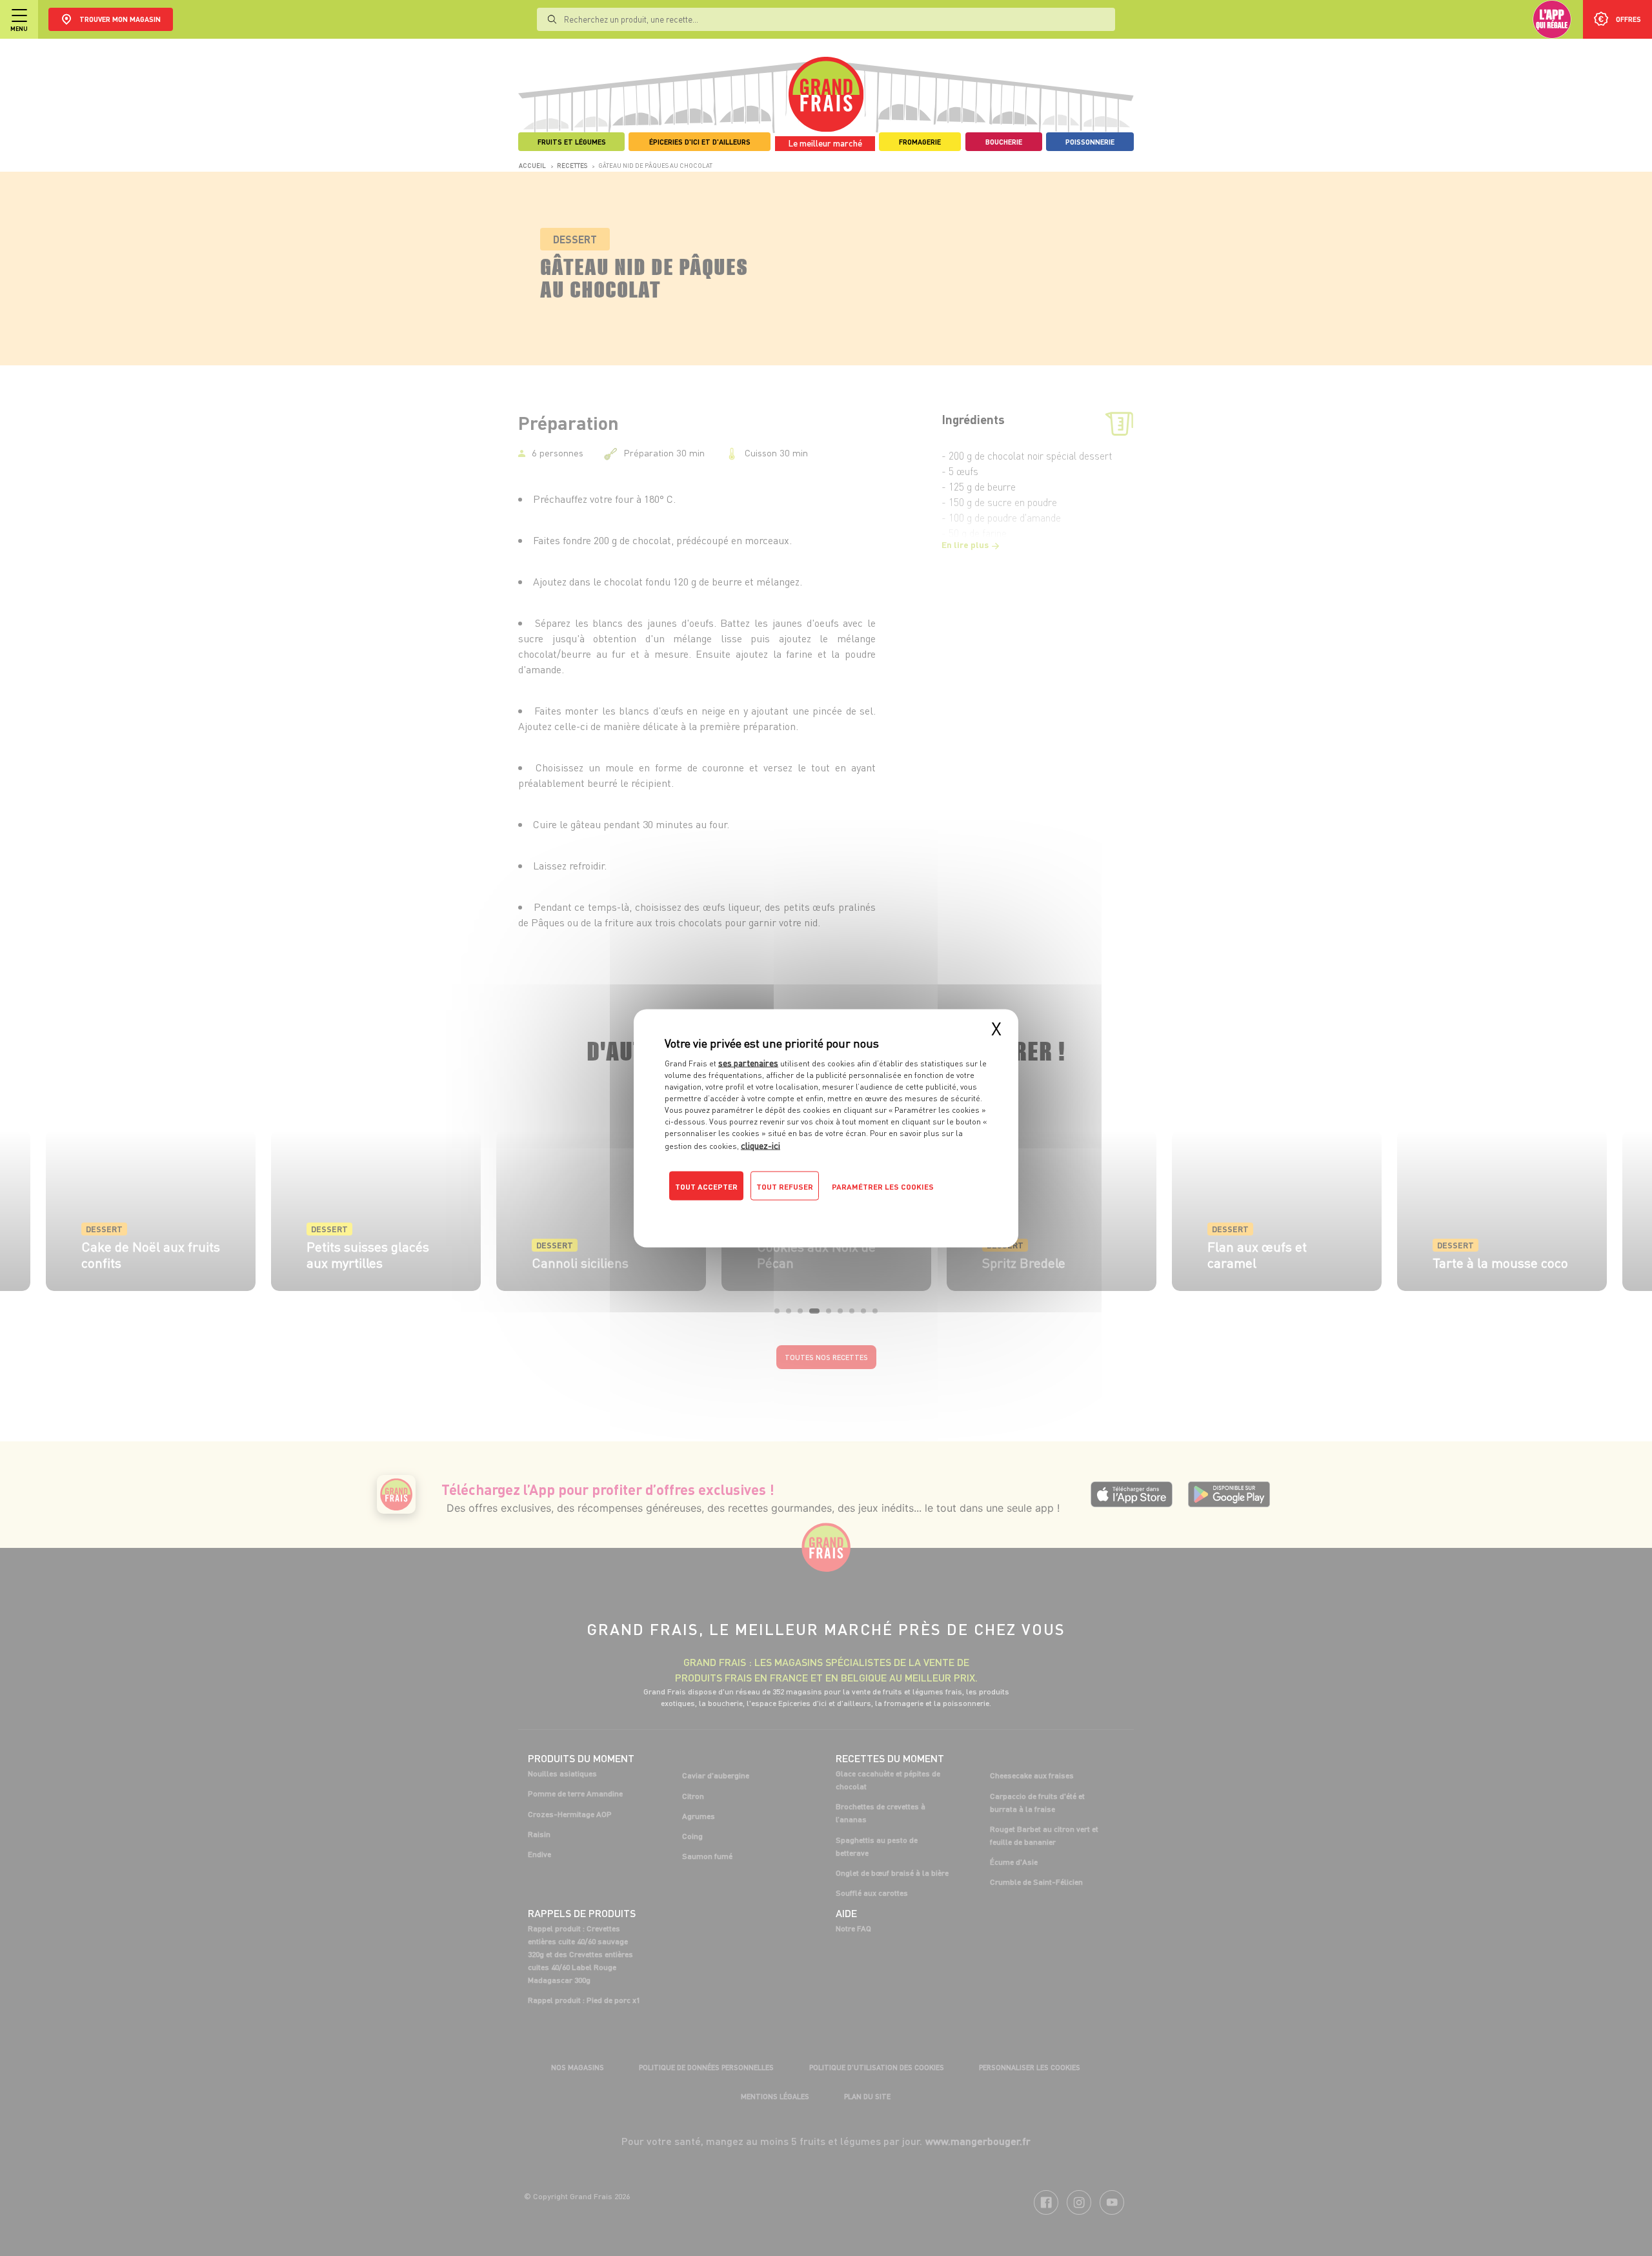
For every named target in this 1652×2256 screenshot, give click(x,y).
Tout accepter (706, 1186)
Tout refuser (785, 1186)
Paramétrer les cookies (883, 1186)
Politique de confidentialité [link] (752, 1212)
